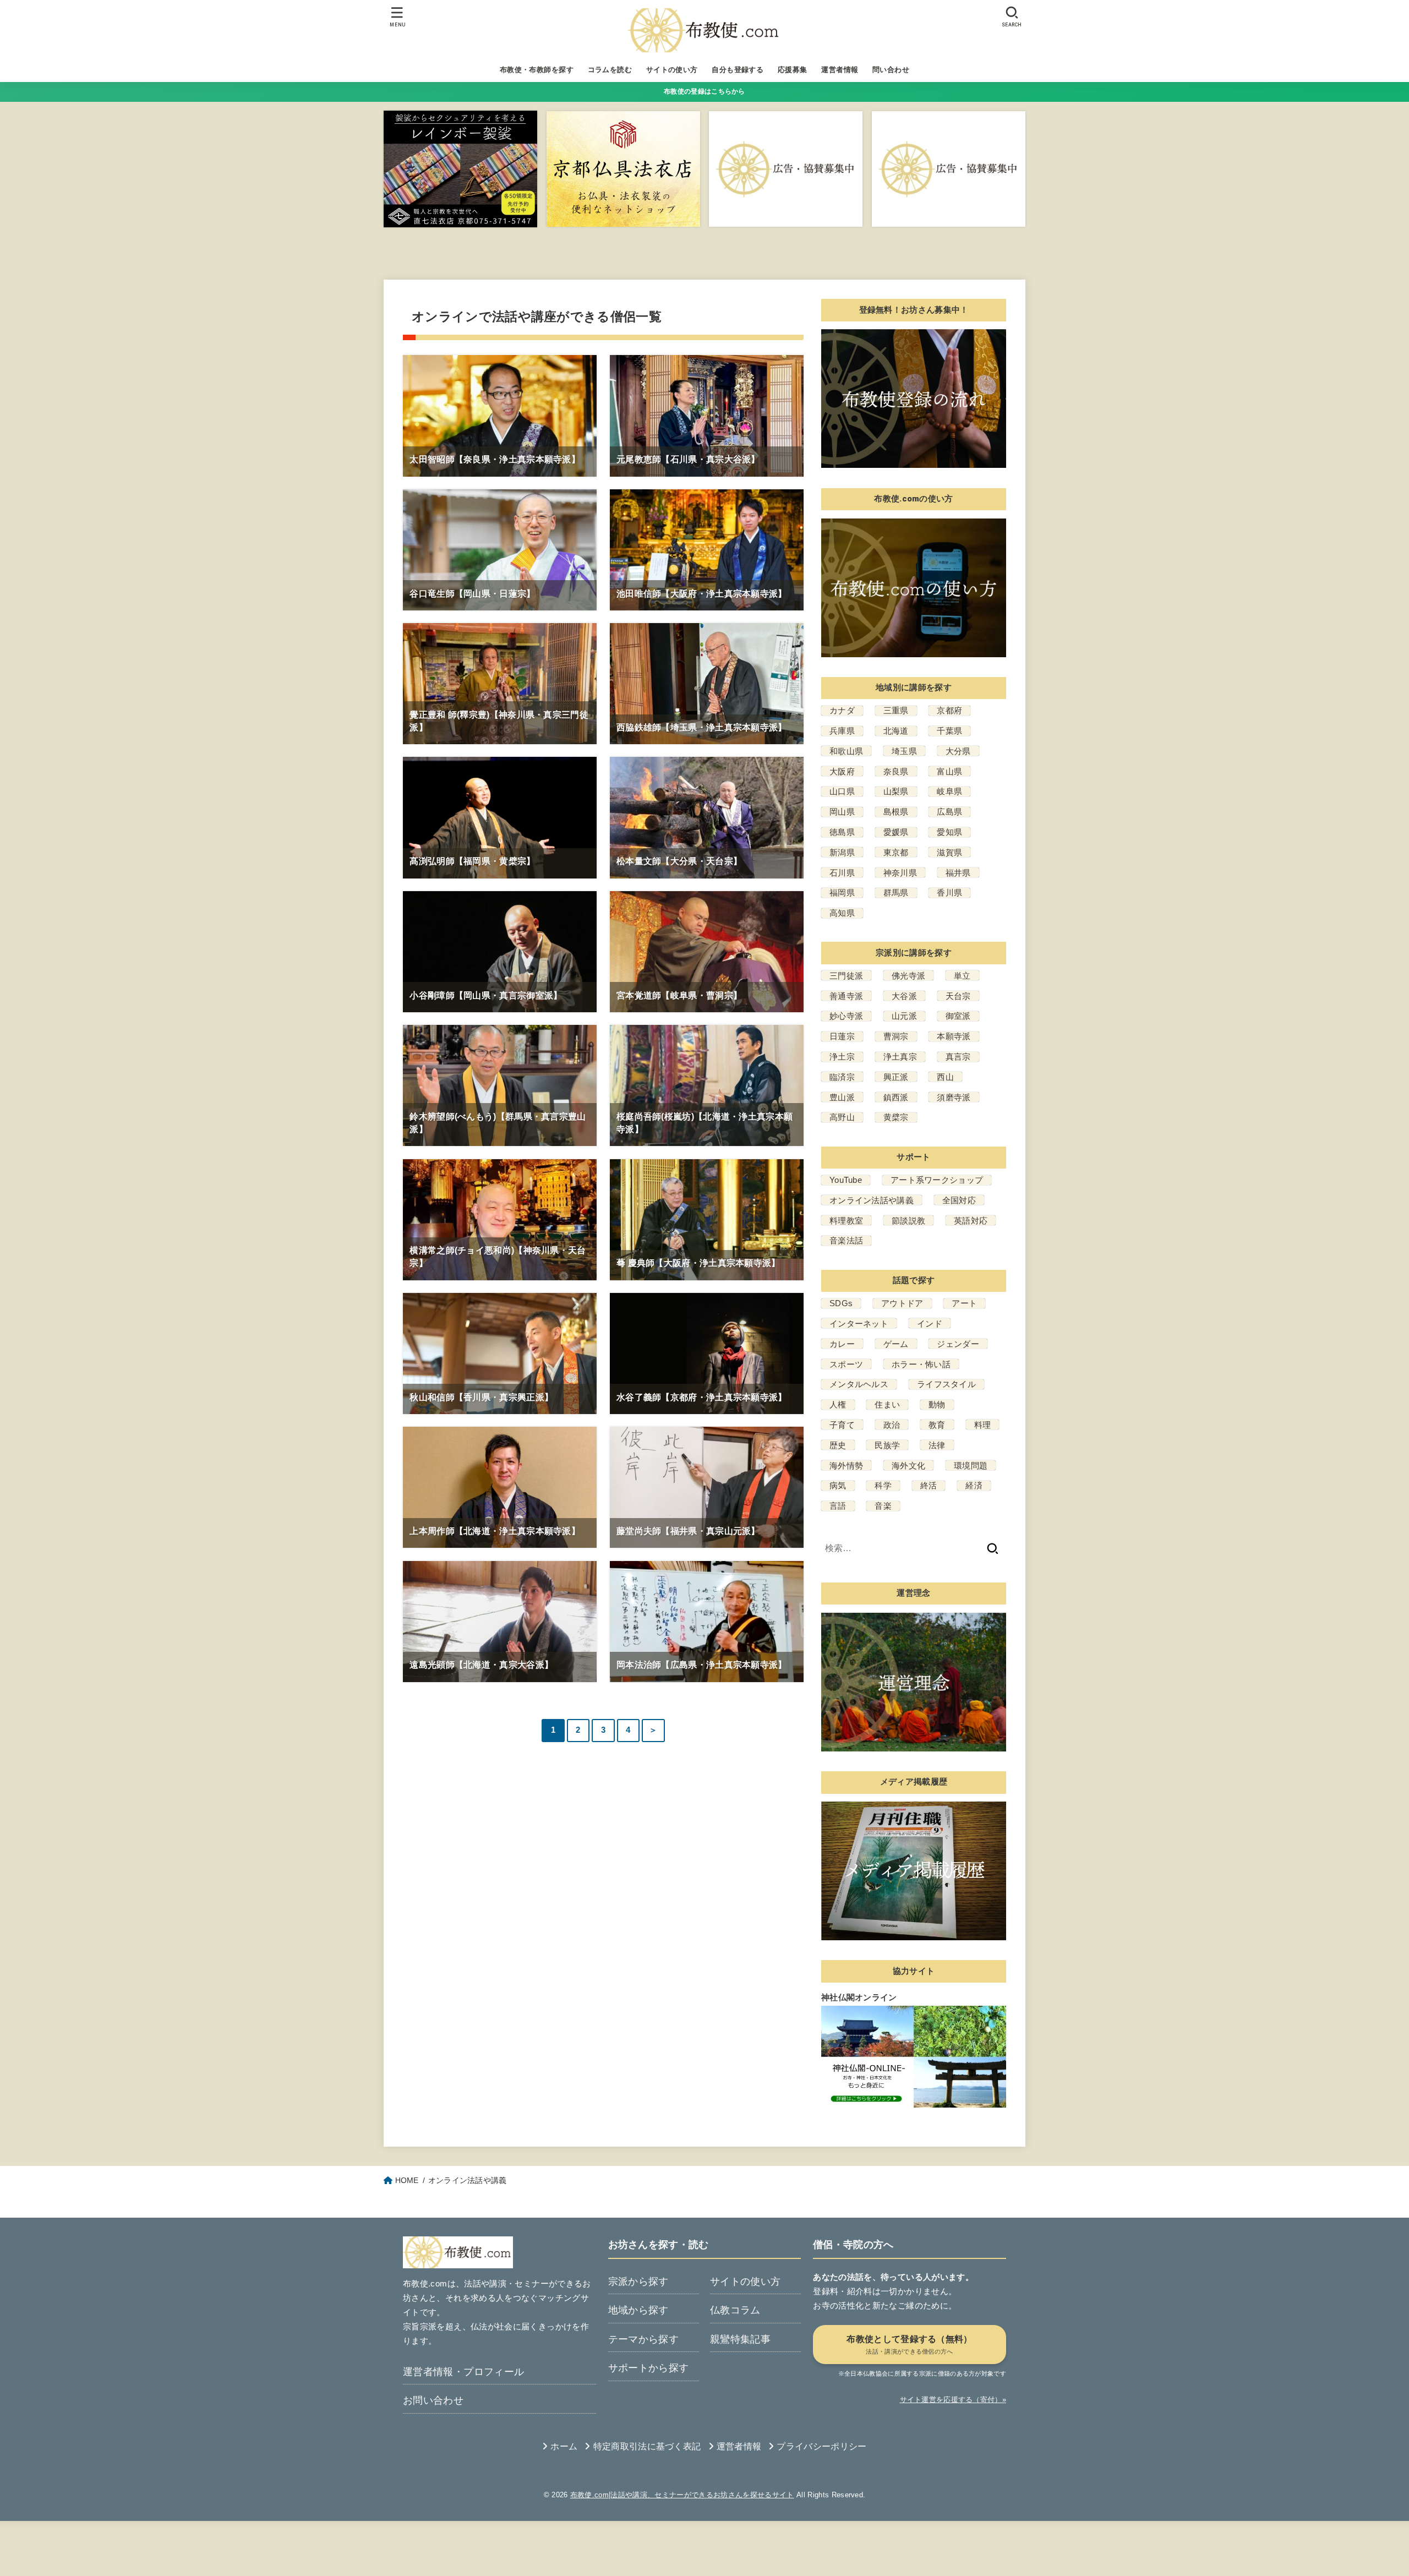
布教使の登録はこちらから (704, 91)
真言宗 (958, 1057)
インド (930, 1324)
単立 (962, 976)
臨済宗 (842, 1077)
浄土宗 (842, 1057)
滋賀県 (949, 852)
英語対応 (971, 1221)
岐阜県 (949, 791)
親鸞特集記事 (740, 2339)
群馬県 (896, 893)
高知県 (842, 913)
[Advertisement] (603, 2546)
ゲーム (896, 1344)
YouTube (846, 1180)
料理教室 (846, 1221)
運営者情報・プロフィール (463, 2372)
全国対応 (959, 1200)
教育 (937, 1425)
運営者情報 (840, 70)
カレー (842, 1344)
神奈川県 (900, 873)
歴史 (838, 1445)
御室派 (958, 1016)
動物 (937, 1404)
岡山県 (842, 812)
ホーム (564, 2446)
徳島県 (842, 832)
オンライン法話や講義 (872, 1200)
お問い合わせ (433, 2400)
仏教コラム (735, 2310)
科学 (883, 1485)
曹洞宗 (896, 1036)
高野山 (842, 1117)
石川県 (842, 873)
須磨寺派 (954, 1097)
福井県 (958, 873)
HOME (407, 2180)
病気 (838, 1485)
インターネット (859, 1324)
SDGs (841, 1303)
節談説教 (908, 1221)
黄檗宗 (896, 1117)
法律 (937, 1445)
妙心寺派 (846, 1016)
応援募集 (793, 70)
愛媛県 (896, 832)
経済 (974, 1485)
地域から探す (638, 2310)
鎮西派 (896, 1097)
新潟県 (842, 852)
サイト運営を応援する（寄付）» (953, 2400)
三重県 (896, 710)
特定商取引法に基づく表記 (647, 2446)
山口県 (842, 791)
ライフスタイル (946, 1384)
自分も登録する (738, 70)
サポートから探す (649, 2368)
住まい (887, 1404)
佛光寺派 (908, 976)
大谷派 (904, 996)
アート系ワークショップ (937, 1180)
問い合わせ (891, 70)
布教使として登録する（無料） (909, 2345)
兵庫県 (842, 731)
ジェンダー (958, 1344)
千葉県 (949, 731)
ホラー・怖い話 (921, 1364)
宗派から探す (638, 2282)
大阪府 (842, 771)
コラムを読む (610, 70)
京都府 (949, 710)
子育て (842, 1425)
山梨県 (896, 791)
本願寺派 (954, 1036)
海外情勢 (846, 1466)
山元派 (904, 1016)
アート (964, 1303)
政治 (892, 1425)
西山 (945, 1077)
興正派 (896, 1077)
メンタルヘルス (859, 1384)
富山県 (949, 771)
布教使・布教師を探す (537, 70)
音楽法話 (846, 1240)
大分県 (958, 751)
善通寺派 (846, 996)
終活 (929, 1485)
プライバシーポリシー (821, 2446)
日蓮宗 (842, 1036)
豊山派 (842, 1097)
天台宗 (958, 996)
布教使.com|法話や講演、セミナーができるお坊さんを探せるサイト (682, 2495)
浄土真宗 (900, 1057)
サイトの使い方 (672, 70)
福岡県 (842, 893)
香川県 (949, 893)
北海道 (896, 731)
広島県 (949, 812)
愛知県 (949, 832)
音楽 (883, 1506)
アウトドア (902, 1303)
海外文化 (908, 1466)
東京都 (896, 852)
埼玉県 (904, 751)
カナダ (842, 710)
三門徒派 (846, 976)
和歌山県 (846, 751)
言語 (838, 1506)
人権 (838, 1404)
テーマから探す (644, 2339)
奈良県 (896, 771)
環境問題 (971, 1466)
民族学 (887, 1445)
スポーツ (846, 1364)
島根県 (896, 812)
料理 (983, 1425)
